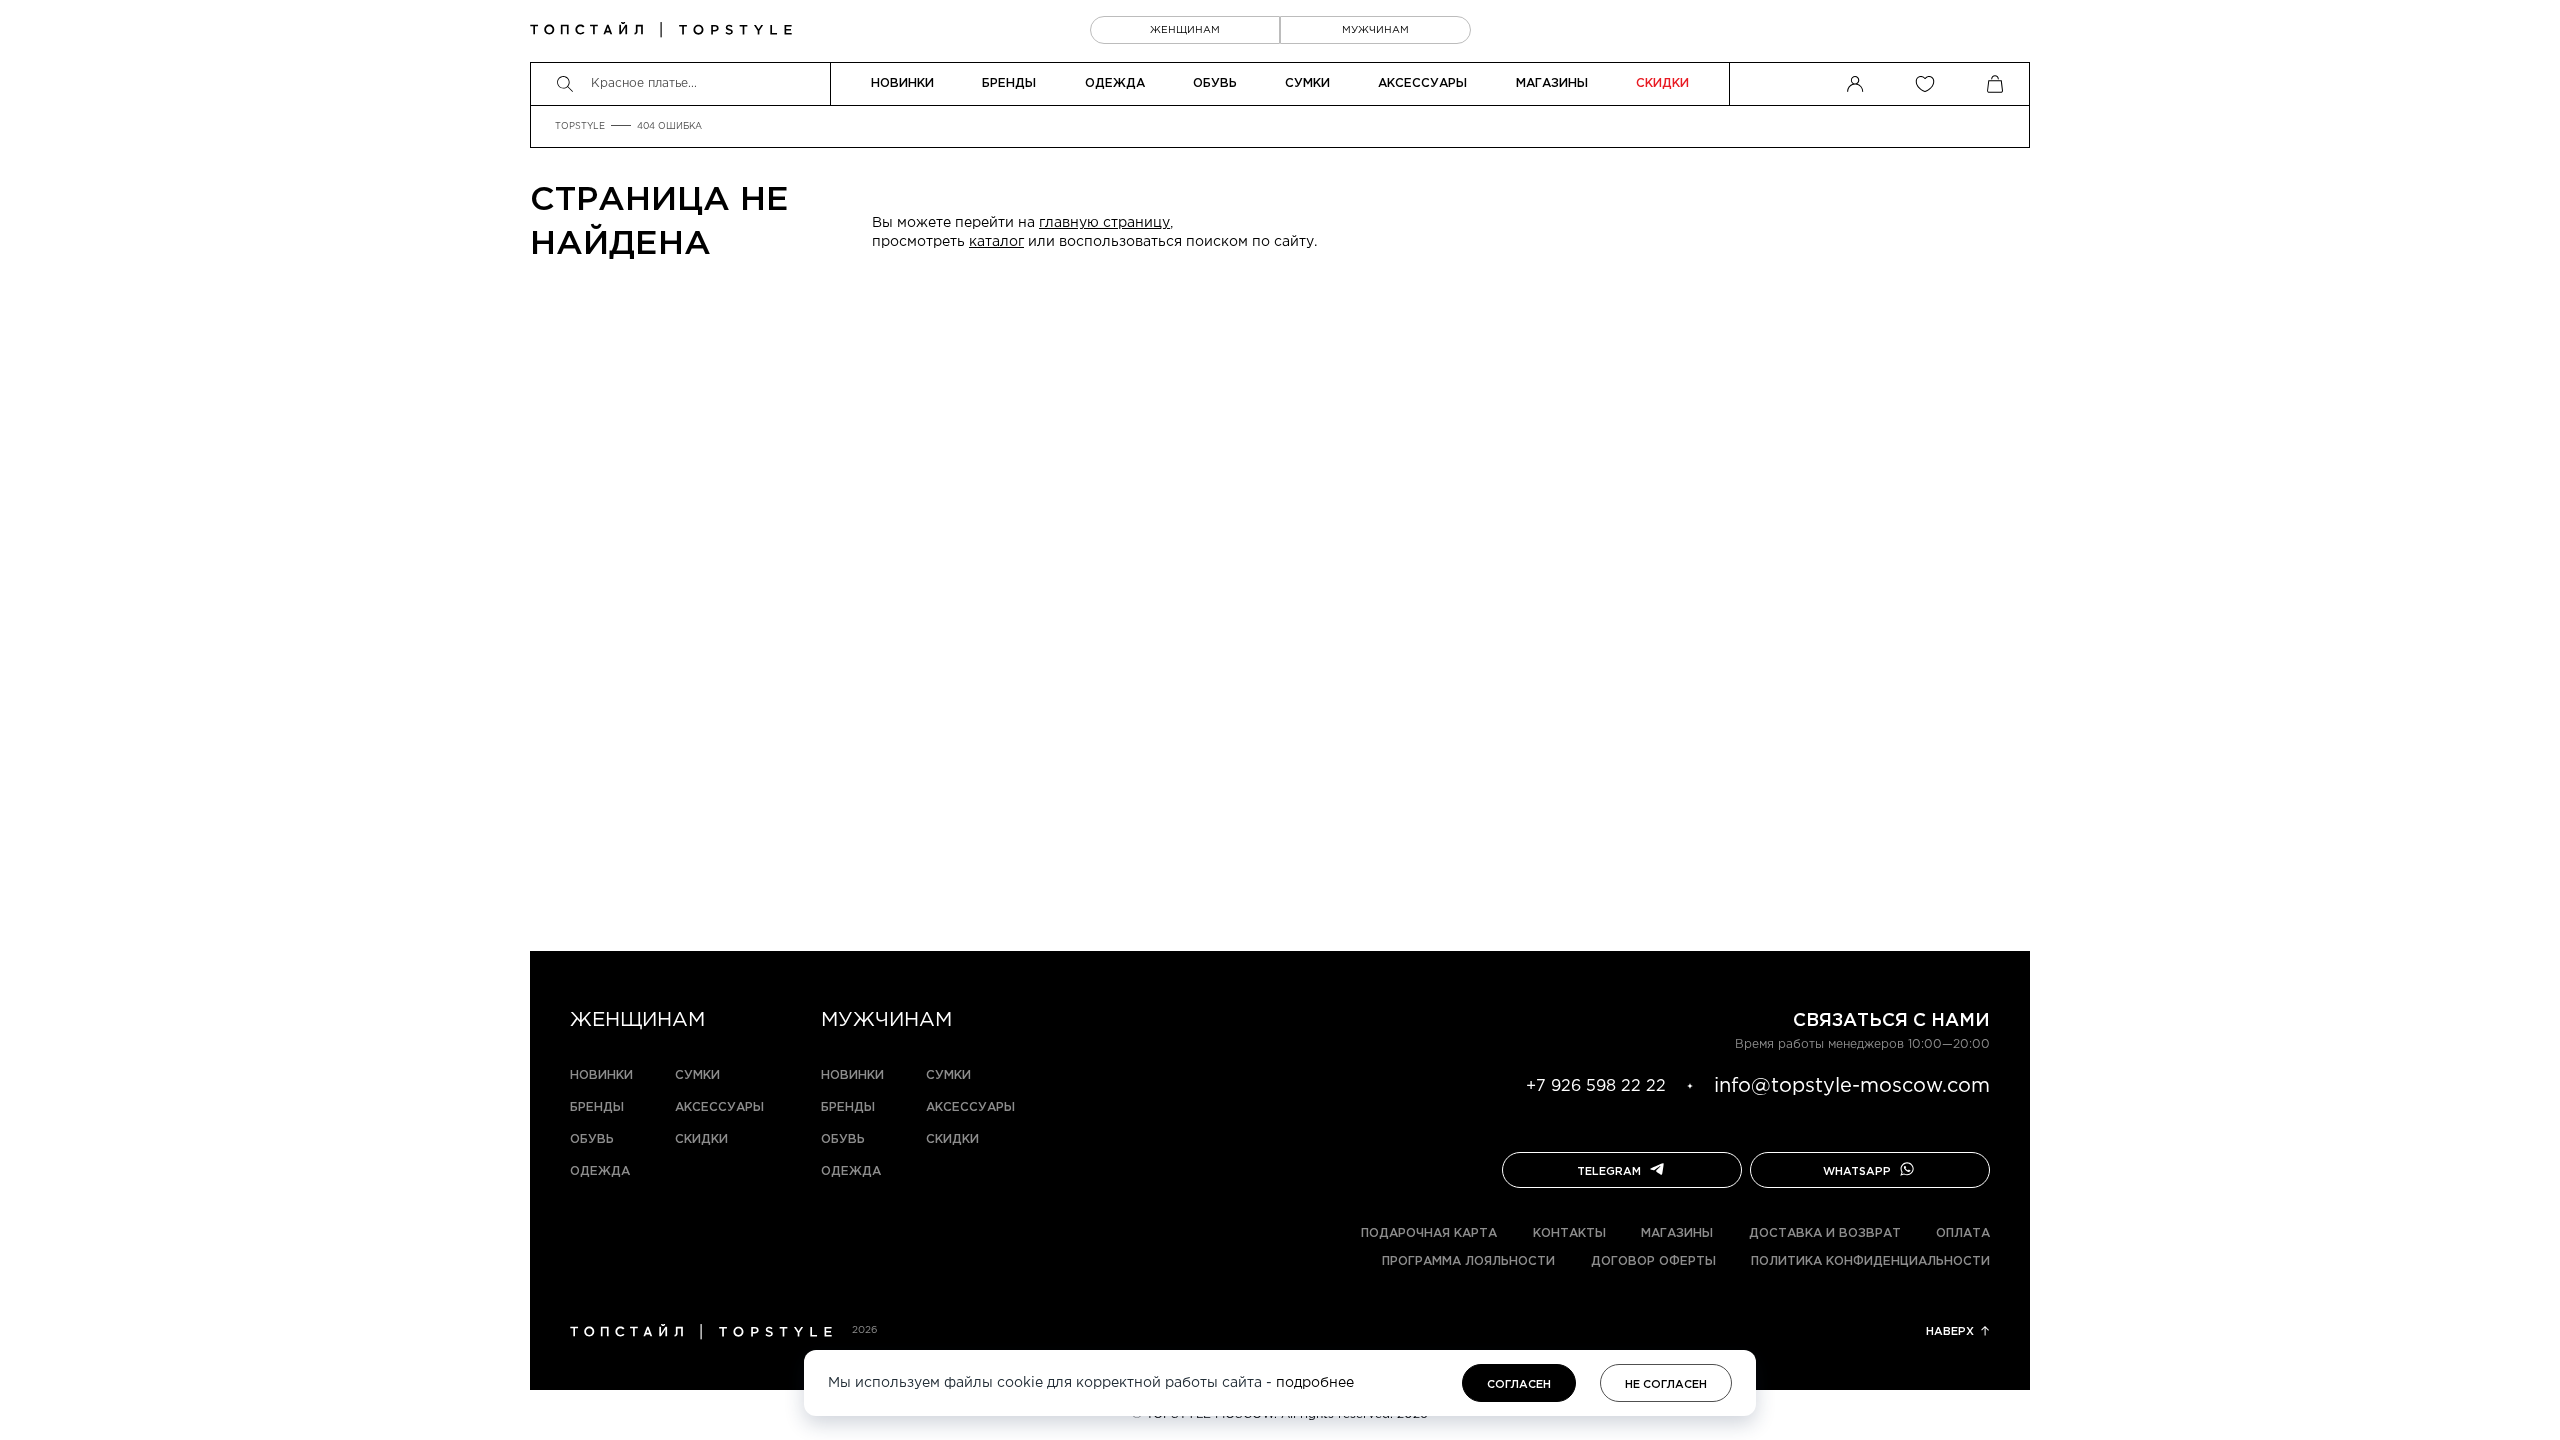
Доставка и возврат (1825, 1233)
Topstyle (580, 126)
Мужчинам (1375, 30)
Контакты (1569, 1233)
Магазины (1552, 83)
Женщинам (1185, 30)
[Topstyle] (661, 30)
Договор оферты (1653, 1261)
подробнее (1315, 1383)
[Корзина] (1995, 84)
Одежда (1115, 83)
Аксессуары (1422, 83)
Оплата (1963, 1233)
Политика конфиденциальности (1870, 1261)
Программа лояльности (1468, 1261)
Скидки (1662, 83)
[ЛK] (1855, 84)
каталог (996, 242)
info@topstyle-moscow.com (1852, 1086)
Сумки (1307, 83)
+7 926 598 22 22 (1596, 1086)
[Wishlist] (1925, 84)
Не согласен (1666, 1385)
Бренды (1009, 83)
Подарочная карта (1429, 1233)
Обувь (1215, 83)
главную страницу (1104, 223)
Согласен (1519, 1385)
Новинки (902, 83)
